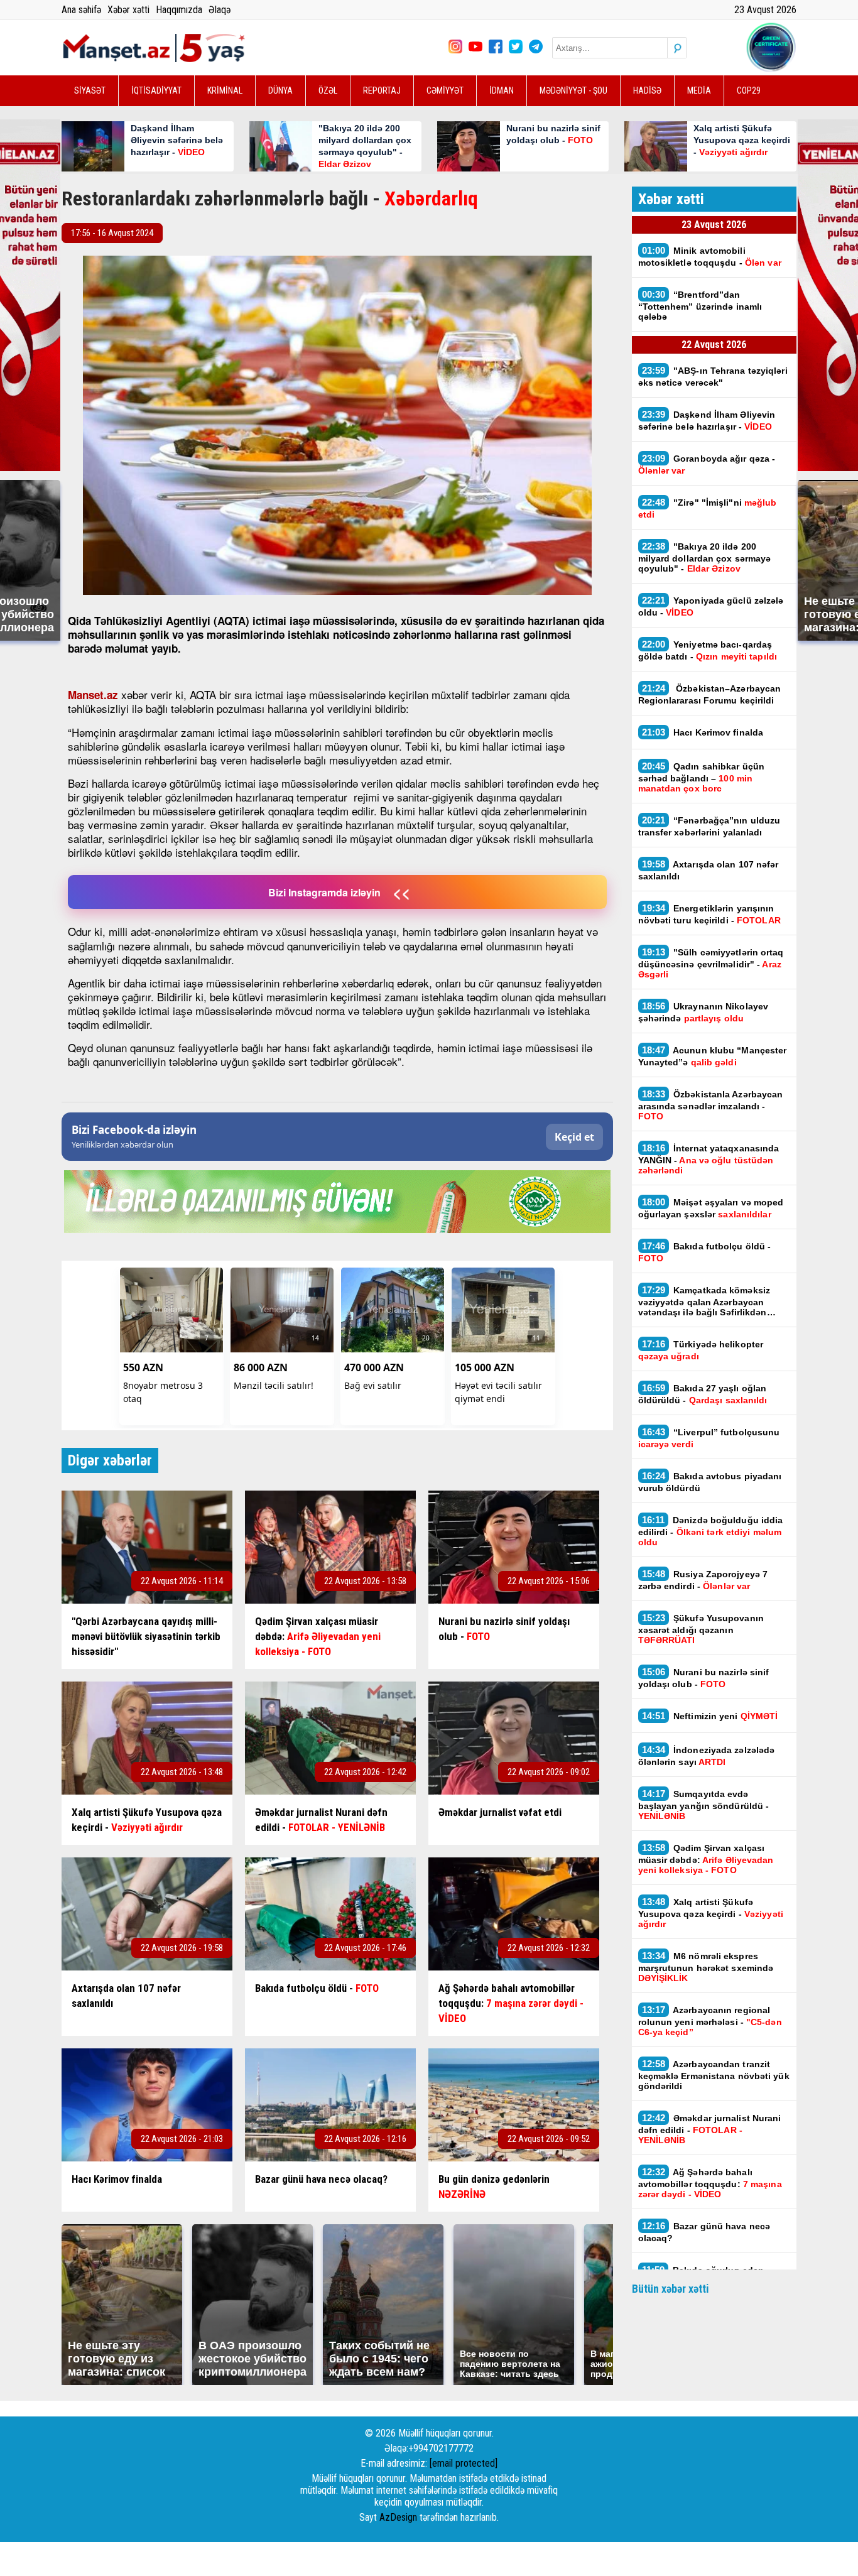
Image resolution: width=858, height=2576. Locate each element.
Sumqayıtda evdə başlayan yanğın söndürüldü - (704, 1805)
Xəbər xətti (128, 10)
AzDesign (398, 2517)
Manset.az (93, 695)
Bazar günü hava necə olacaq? (704, 2232)
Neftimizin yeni (710, 1716)
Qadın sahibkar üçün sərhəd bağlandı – (702, 777)
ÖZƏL (328, 90)
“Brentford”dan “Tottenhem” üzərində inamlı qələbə (700, 305)
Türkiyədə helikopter (701, 1350)
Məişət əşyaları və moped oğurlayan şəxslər (711, 1208)
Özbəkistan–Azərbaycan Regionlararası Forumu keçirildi (710, 694)
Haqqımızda (179, 10)
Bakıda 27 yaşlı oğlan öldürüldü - (703, 1394)
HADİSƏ (647, 90)
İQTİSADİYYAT (156, 90)
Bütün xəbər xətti (671, 2289)
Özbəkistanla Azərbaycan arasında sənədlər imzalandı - (711, 1105)
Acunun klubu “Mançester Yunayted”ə (713, 1056)
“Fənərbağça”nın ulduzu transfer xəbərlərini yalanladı (709, 826)
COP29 (749, 90)
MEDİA (699, 90)
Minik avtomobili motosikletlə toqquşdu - (710, 256)
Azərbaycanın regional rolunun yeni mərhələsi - (710, 2021)
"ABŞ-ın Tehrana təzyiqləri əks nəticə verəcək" (713, 376)
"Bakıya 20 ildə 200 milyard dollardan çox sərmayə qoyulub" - (705, 557)
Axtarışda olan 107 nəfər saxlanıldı (709, 870)
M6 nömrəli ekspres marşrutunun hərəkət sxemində (706, 1967)
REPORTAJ (382, 90)
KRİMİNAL (225, 90)
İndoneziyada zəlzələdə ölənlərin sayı (707, 1756)
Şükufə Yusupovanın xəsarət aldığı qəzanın (701, 1629)
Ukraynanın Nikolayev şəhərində (703, 1012)
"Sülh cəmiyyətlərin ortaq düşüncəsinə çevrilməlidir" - (711, 963)
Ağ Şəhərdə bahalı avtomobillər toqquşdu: (710, 2183)
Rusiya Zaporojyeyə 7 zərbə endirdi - (703, 1580)
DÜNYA (280, 90)
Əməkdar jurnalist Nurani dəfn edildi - (710, 2129)
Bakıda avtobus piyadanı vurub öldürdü (710, 1482)
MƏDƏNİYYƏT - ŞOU (573, 90)
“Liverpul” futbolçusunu (709, 1438)
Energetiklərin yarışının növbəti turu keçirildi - (709, 914)
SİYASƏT (90, 90)
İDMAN (502, 90)
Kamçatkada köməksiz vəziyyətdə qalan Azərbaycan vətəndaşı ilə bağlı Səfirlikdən (704, 1301)
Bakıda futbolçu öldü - (705, 1252)
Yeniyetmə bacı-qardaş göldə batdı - (709, 650)
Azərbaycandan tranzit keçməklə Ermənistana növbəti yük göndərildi (714, 2075)
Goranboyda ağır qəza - (707, 464)
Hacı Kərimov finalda (703, 732)
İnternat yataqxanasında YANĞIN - (709, 1159)
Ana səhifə (81, 10)
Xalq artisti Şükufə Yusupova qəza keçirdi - (711, 1913)
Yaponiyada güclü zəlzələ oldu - (711, 606)
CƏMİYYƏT (445, 90)
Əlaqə (220, 10)
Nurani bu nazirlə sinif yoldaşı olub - (704, 1678)
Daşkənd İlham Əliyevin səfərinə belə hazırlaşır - (707, 420)
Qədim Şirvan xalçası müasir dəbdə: (706, 1859)
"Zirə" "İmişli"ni (708, 508)
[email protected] (464, 2463)
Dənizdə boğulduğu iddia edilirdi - (711, 1531)
